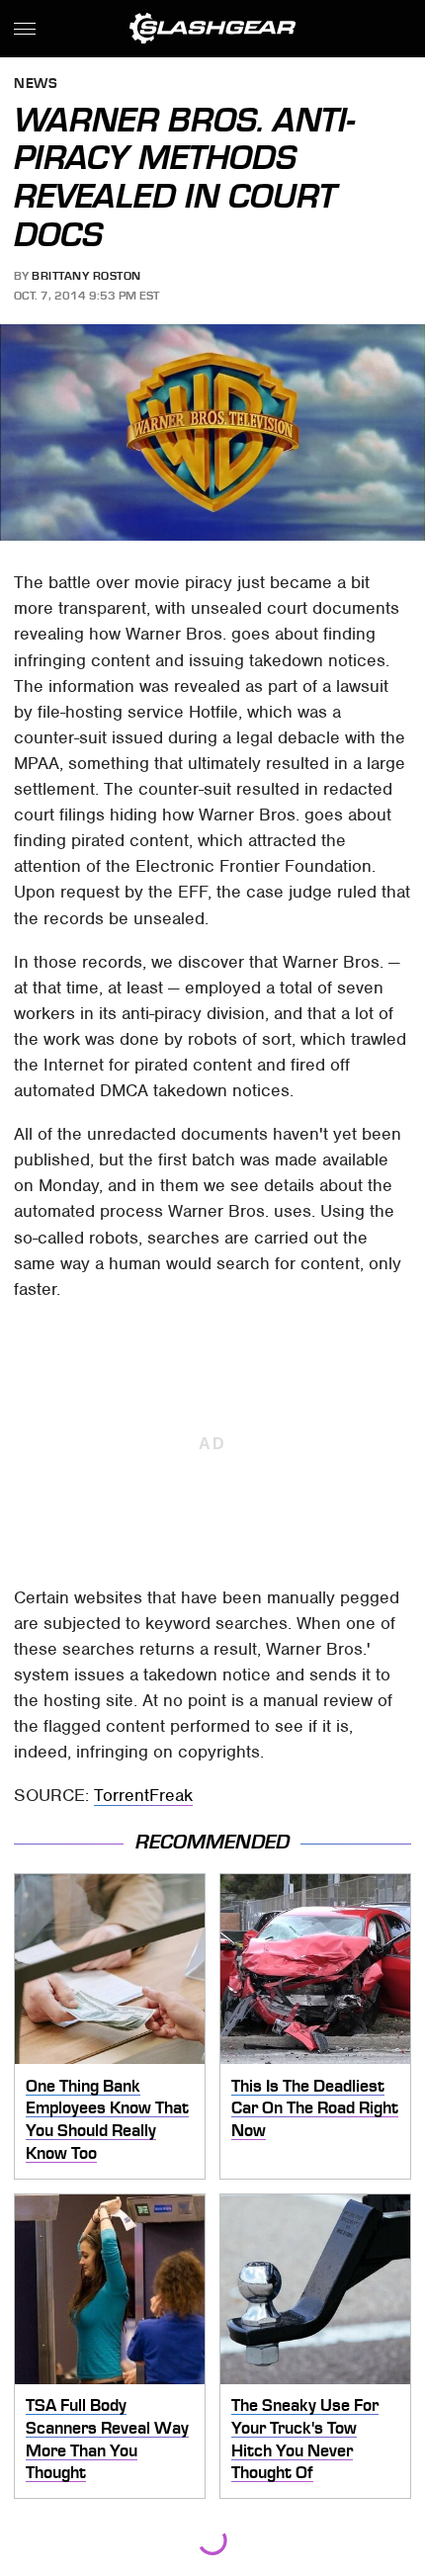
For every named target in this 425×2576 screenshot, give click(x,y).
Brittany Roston (86, 276)
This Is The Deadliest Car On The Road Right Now (315, 2108)
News (36, 85)
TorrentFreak (143, 1795)
